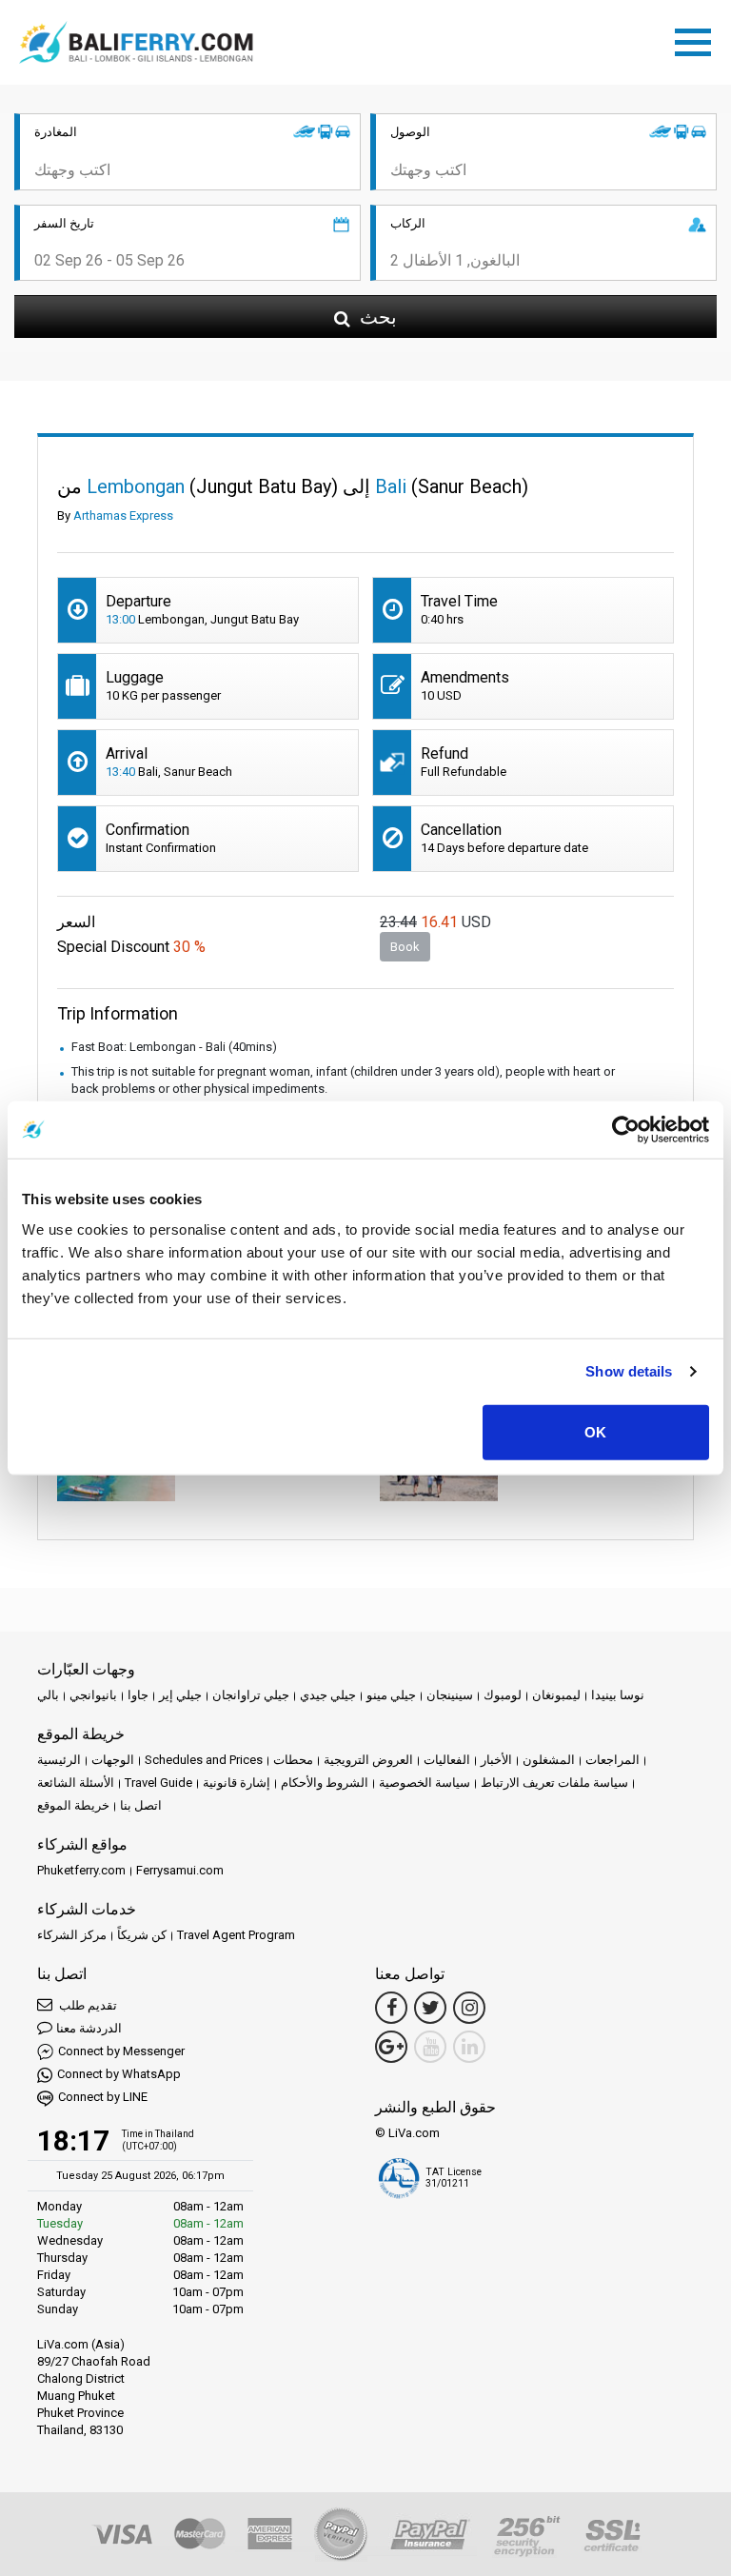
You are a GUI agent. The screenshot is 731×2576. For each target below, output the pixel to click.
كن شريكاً (142, 1935)
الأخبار (496, 1760)
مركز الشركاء (72, 1935)
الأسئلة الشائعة (76, 1783)
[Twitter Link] (430, 2008)
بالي (48, 1695)
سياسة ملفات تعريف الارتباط (554, 1783)
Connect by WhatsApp (119, 2074)
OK (595, 1431)
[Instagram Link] (469, 2008)
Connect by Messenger (121, 2051)
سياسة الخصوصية (425, 1783)
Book (405, 947)
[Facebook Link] (391, 2008)
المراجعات (612, 1760)
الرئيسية (59, 1760)
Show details (629, 1371)
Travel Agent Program (236, 1935)
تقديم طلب (87, 2005)
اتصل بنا (141, 1805)
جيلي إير (180, 1695)
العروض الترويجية (368, 1760)
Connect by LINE (103, 2097)
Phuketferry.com (81, 1870)
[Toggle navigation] (698, 39)
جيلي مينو (391, 1695)
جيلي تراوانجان (251, 1695)
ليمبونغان (556, 1695)
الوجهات (113, 1760)
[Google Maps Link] (391, 2047)
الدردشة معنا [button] (89, 2028)
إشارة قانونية (237, 1783)
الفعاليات (447, 1760)
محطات (293, 1760)
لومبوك (503, 1695)
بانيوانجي (93, 1695)
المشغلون (549, 1760)
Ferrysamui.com (180, 1870)
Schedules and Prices (204, 1760)
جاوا (138, 1695)
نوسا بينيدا (618, 1695)
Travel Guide (158, 1783)
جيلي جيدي (328, 1695)
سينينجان (450, 1695)
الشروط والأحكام (325, 1783)
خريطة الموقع (73, 1805)
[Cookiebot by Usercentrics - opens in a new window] (626, 1130)
